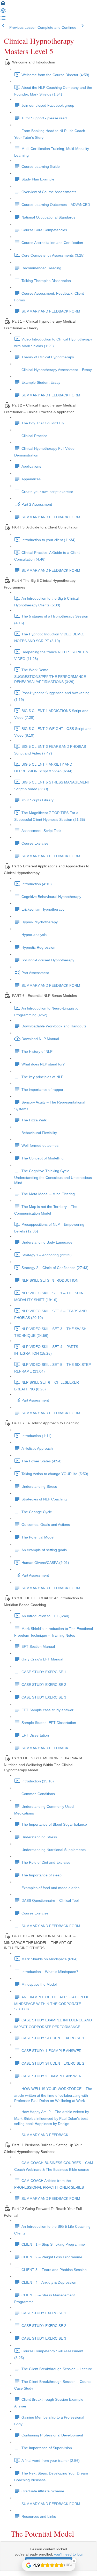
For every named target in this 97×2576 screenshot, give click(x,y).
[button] (3, 5)
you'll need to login (69, 2554)
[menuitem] (3, 12)
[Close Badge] (74, 2561)
